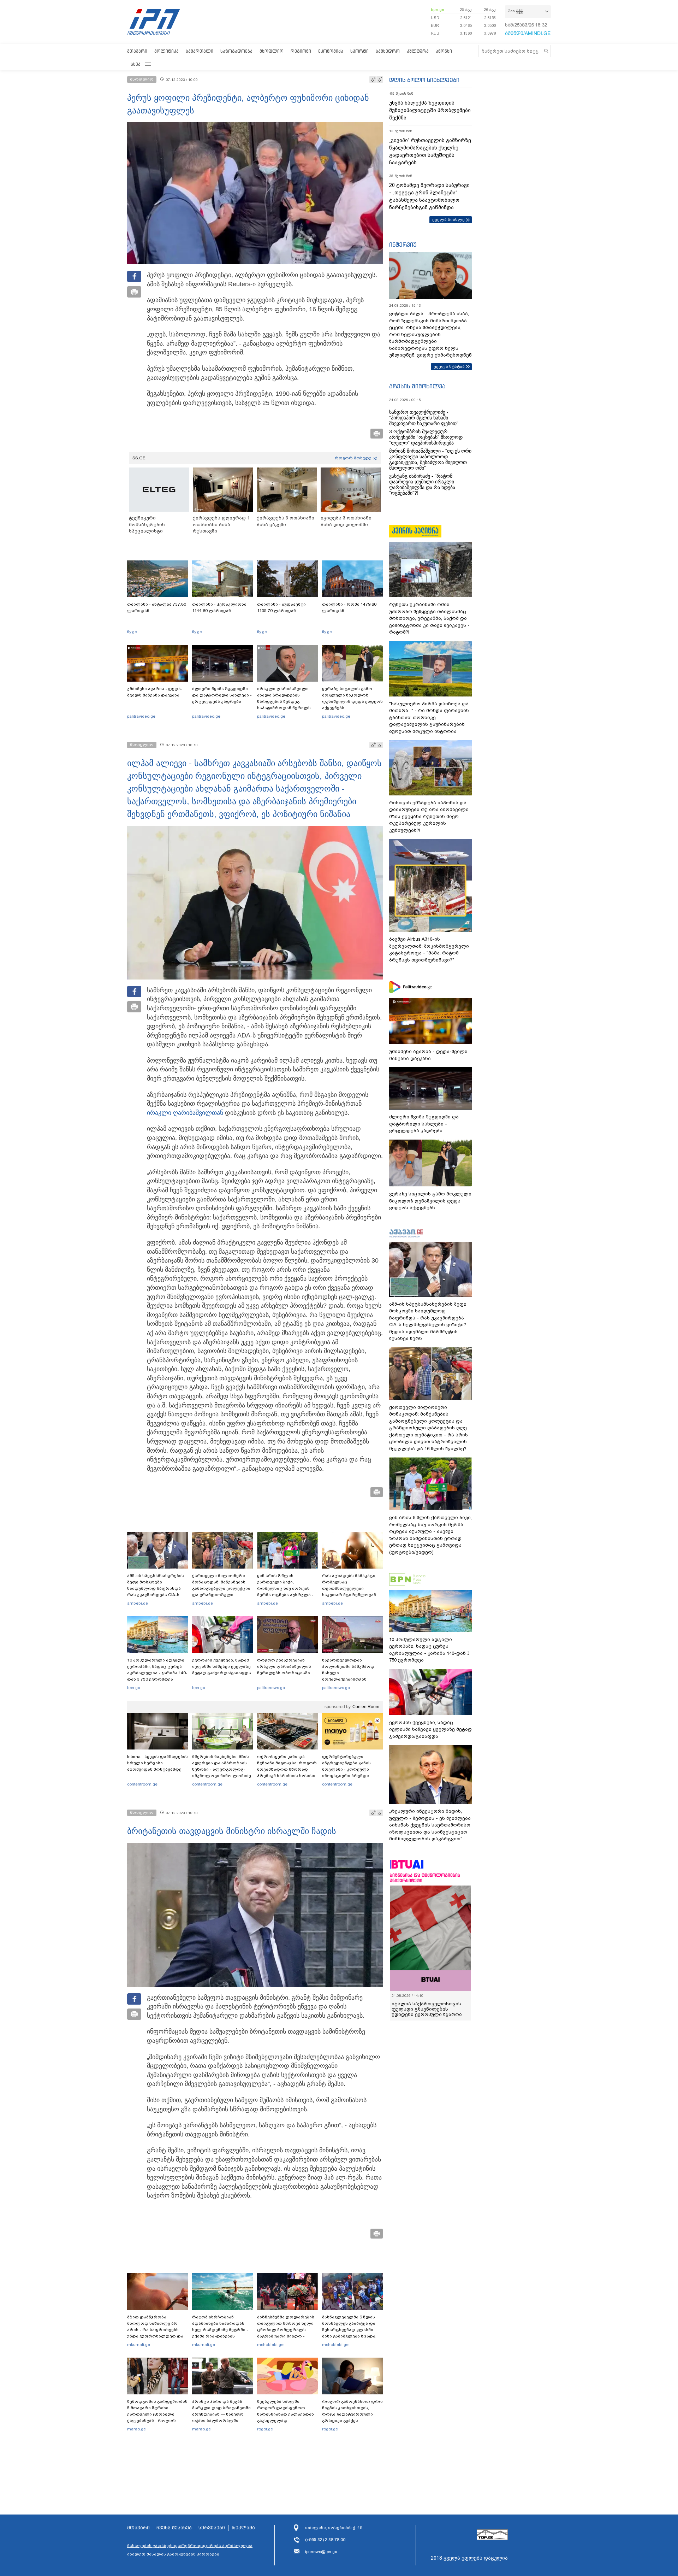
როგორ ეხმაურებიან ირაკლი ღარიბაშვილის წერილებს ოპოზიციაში (284, 1666)
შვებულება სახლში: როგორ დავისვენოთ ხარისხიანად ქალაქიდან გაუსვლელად (286, 2411)
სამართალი (200, 51)
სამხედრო (388, 51)
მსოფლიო (272, 51)
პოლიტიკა (166, 51)
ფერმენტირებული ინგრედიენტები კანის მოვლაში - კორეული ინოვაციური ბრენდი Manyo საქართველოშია (348, 1769)
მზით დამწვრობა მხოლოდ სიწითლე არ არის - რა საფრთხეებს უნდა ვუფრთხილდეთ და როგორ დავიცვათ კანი (155, 2330)
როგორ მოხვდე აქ (356, 458)
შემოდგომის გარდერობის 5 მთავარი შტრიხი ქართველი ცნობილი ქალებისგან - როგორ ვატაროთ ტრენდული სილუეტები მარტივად (157, 2417)
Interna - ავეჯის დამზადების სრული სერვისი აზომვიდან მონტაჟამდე (157, 1763)
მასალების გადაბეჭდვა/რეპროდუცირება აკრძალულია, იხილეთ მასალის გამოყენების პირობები (190, 2550)
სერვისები (212, 2528)
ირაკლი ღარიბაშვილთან (185, 1113)
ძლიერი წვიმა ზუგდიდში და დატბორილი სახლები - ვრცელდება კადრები (222, 695)
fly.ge (132, 632)
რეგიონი (301, 51)
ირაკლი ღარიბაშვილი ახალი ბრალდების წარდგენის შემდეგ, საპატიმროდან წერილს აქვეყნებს (284, 701)
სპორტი (359, 51)
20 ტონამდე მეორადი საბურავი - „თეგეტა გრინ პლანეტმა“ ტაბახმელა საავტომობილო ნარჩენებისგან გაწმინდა (429, 196)
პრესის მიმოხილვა (417, 386)
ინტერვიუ (403, 245)
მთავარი (137, 51)
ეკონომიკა (331, 51)
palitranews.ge (271, 1688)
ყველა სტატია (449, 366)
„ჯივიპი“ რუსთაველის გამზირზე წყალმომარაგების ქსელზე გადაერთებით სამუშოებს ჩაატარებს (430, 151)
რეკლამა (243, 2528)
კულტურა (418, 51)
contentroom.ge (142, 1784)
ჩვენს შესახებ (174, 2528)
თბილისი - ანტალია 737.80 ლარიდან (157, 607)
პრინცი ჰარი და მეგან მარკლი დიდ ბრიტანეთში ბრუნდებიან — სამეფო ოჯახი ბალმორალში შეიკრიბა (221, 2414)
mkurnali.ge (139, 2345)
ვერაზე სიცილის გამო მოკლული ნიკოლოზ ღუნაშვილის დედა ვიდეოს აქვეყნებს (352, 698)
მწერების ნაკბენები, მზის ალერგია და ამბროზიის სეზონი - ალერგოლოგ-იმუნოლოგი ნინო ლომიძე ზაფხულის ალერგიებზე (222, 1769)
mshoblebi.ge (270, 2345)
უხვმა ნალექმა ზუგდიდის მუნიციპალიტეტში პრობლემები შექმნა (430, 110)
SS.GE (139, 458)
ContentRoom (366, 1707)
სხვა (136, 64)
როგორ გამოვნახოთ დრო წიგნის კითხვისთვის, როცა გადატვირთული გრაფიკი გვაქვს (352, 2411)
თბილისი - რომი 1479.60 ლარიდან (349, 607)
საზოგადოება (236, 51)
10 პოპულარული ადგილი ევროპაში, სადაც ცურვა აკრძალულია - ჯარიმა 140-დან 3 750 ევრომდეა (157, 1670)
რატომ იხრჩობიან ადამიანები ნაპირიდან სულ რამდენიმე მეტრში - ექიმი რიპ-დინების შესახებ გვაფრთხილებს (220, 2330)
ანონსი (444, 51)
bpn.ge (438, 10)
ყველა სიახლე (448, 219)
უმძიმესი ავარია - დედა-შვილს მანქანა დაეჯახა (155, 692)
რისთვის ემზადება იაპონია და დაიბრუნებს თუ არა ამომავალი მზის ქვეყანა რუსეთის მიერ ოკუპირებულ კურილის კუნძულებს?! (429, 816)
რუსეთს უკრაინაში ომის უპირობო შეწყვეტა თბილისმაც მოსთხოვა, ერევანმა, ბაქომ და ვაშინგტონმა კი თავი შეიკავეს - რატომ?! (429, 618)
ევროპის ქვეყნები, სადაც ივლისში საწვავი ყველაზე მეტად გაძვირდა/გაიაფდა (222, 1666)
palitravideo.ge (141, 716)
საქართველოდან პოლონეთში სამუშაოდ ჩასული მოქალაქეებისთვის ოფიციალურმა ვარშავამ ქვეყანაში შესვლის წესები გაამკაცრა (351, 1679)
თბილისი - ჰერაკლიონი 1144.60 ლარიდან (219, 607)
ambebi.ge (138, 1603)
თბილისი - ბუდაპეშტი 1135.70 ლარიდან (281, 607)
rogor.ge (265, 2429)
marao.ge (136, 2429)
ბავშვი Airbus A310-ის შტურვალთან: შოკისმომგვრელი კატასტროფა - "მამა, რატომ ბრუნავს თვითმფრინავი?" (429, 949)
